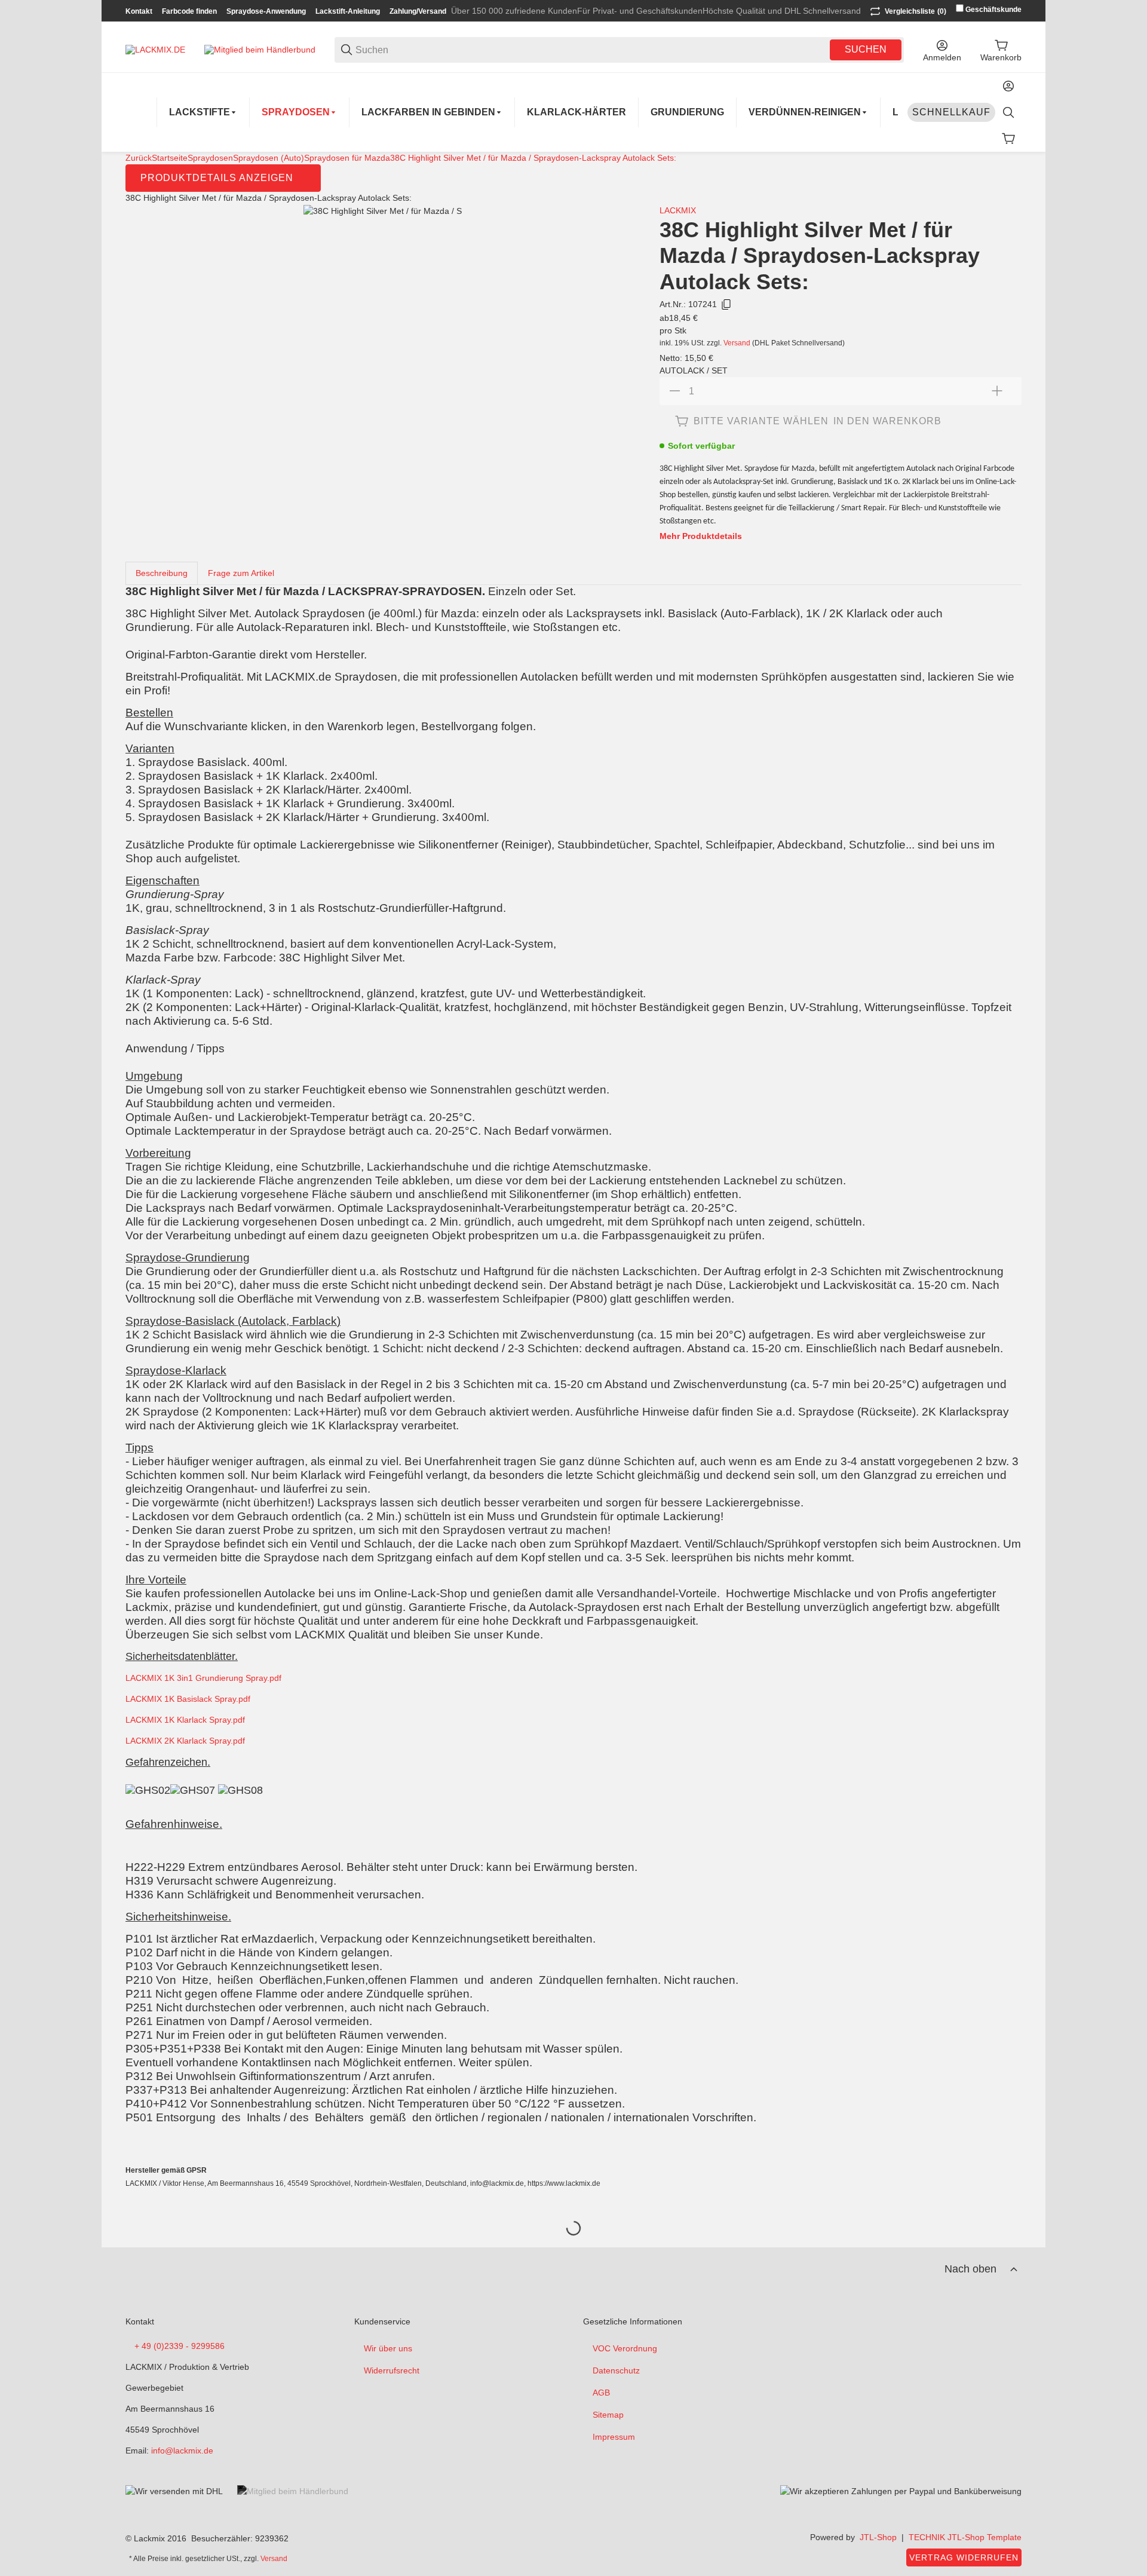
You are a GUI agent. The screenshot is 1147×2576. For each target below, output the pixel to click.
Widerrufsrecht (392, 2370)
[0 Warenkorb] (1008, 139)
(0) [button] (916, 11)
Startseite (170, 158)
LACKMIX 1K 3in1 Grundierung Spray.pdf (203, 1678)
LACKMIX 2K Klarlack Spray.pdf (185, 1741)
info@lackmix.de (182, 2451)
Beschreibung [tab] (162, 573)
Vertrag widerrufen (964, 2557)
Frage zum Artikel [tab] (241, 573)
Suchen (866, 49)
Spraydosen (210, 158)
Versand (738, 343)
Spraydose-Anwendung (266, 11)
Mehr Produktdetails (701, 536)
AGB (601, 2393)
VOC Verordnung (625, 2348)
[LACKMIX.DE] (155, 49)
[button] (1014, 2269)
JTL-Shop (878, 2537)
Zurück (139, 158)
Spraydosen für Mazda (347, 158)
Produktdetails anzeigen (217, 178)
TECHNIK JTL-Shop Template (965, 2537)
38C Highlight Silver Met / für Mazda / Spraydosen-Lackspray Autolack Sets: (533, 158)
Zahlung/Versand (418, 11)
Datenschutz (616, 2370)
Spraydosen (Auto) (269, 158)
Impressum (614, 2437)
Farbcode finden (189, 11)
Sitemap (608, 2415)
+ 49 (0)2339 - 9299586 (180, 2346)
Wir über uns (388, 2348)
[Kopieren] (726, 305)
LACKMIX (678, 210)
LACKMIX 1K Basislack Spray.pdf (188, 1699)
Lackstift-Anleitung (348, 11)
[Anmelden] (1008, 86)
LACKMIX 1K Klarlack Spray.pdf (185, 1720)
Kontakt (139, 11)
